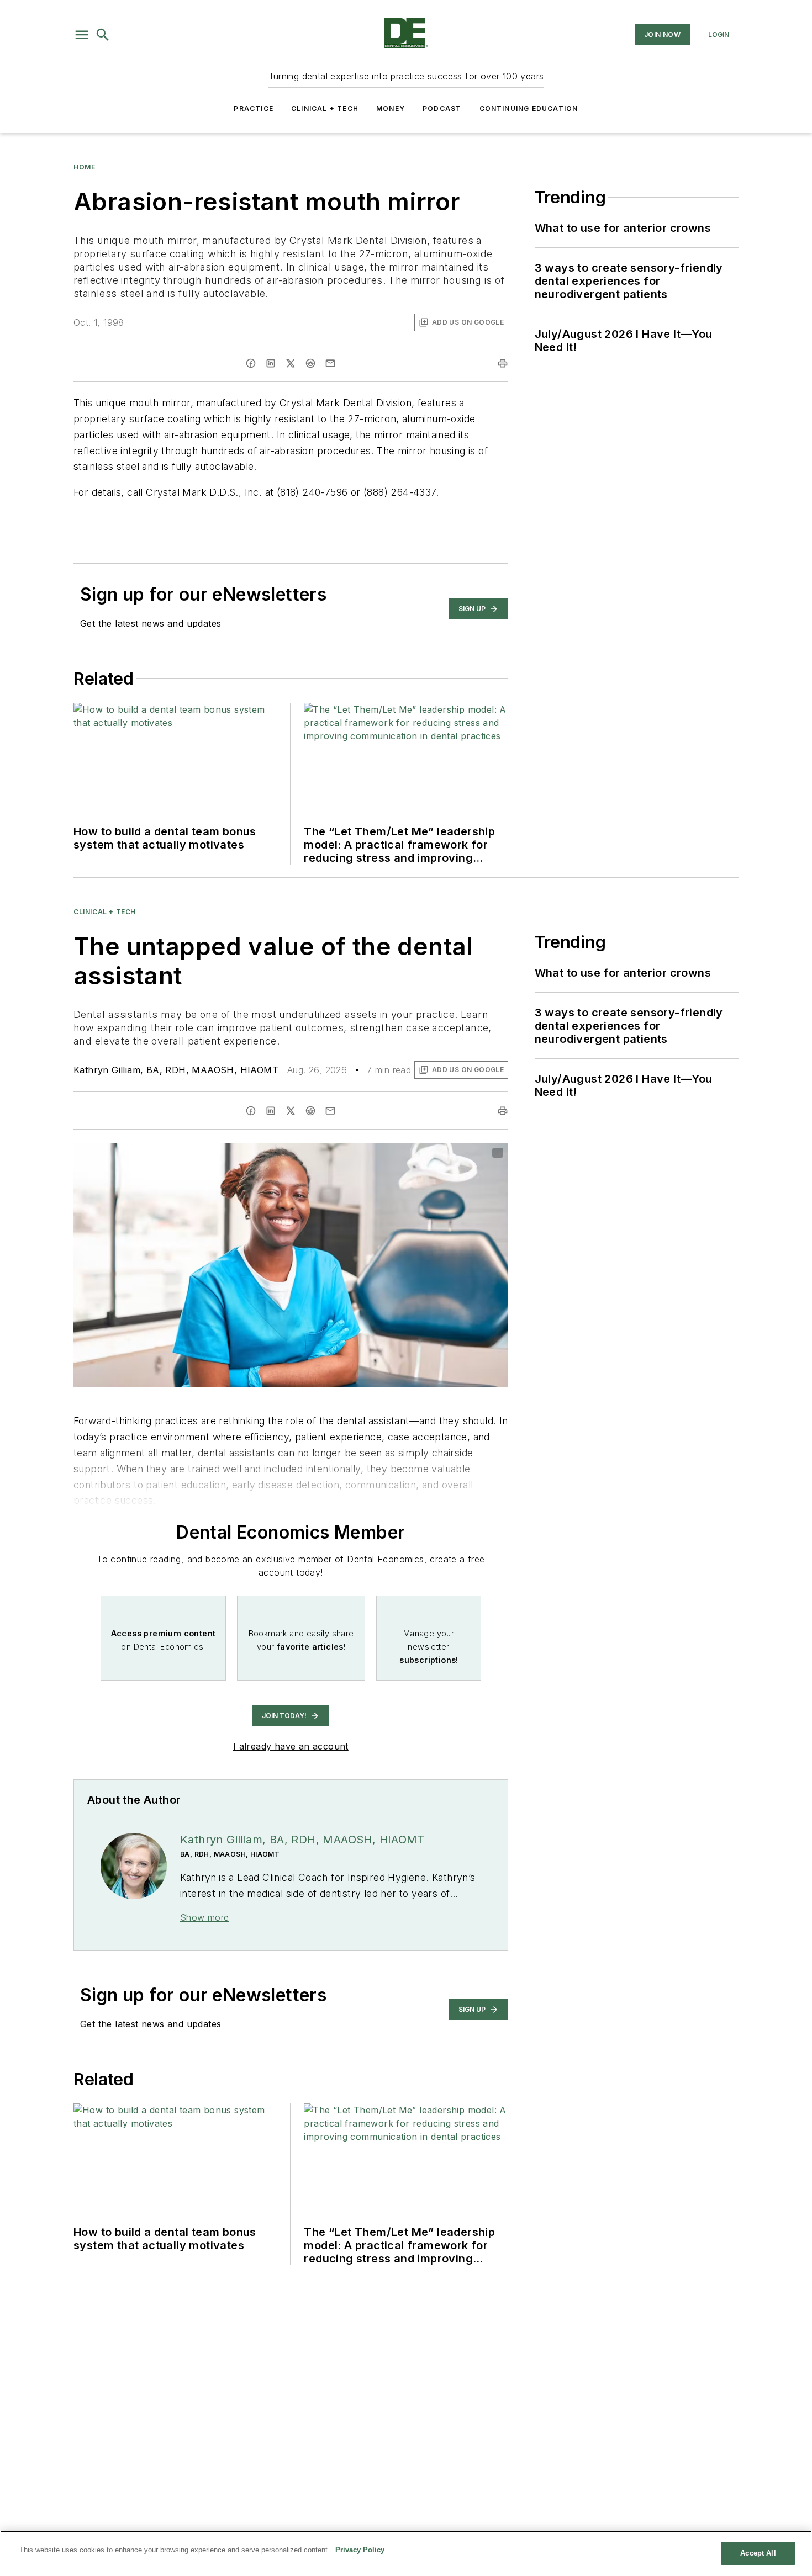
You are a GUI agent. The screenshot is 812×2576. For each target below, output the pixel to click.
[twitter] (291, 363)
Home (84, 167)
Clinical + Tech (325, 108)
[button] (82, 35)
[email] (330, 363)
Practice (254, 108)
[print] (503, 363)
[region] (406, 2553)
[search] (103, 35)
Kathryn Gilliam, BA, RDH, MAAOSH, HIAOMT (176, 1070)
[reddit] (310, 363)
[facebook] (251, 363)
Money (391, 108)
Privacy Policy (360, 2550)
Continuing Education (529, 108)
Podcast (442, 108)
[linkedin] (271, 363)
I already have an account (291, 1746)
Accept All (758, 2553)
